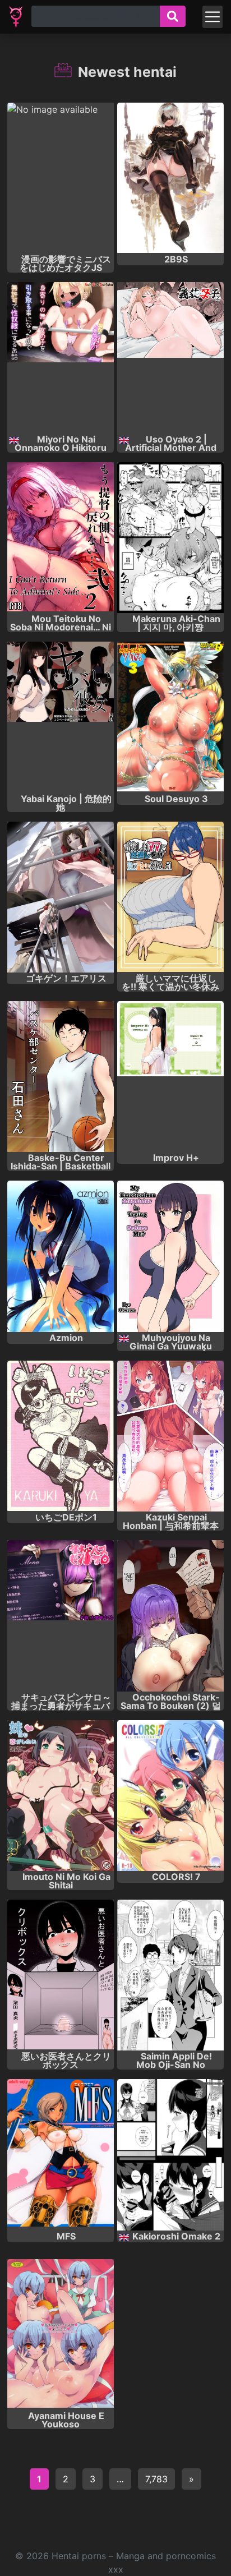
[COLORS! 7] (170, 1796)
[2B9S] (170, 178)
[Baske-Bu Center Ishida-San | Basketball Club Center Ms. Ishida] (61, 1077)
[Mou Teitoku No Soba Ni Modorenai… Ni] (61, 538)
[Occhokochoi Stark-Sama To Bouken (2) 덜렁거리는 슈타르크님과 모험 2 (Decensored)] (170, 1616)
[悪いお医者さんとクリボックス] (61, 1975)
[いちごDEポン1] (61, 1436)
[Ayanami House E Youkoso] (61, 2335)
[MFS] (61, 2155)
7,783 (156, 2479)
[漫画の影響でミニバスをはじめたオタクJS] (61, 178)
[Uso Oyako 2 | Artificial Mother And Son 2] (170, 358)
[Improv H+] (170, 1077)
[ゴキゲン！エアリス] (61, 897)
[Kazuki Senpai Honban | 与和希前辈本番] (170, 1436)
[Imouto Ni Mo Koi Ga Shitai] (61, 1796)
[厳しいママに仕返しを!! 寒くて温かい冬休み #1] (170, 897)
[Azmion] (61, 1256)
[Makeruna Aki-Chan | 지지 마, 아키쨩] (170, 538)
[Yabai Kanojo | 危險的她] (61, 717)
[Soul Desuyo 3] (170, 717)
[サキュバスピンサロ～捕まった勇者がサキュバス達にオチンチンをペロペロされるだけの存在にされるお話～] (61, 1616)
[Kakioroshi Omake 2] (170, 2155)
